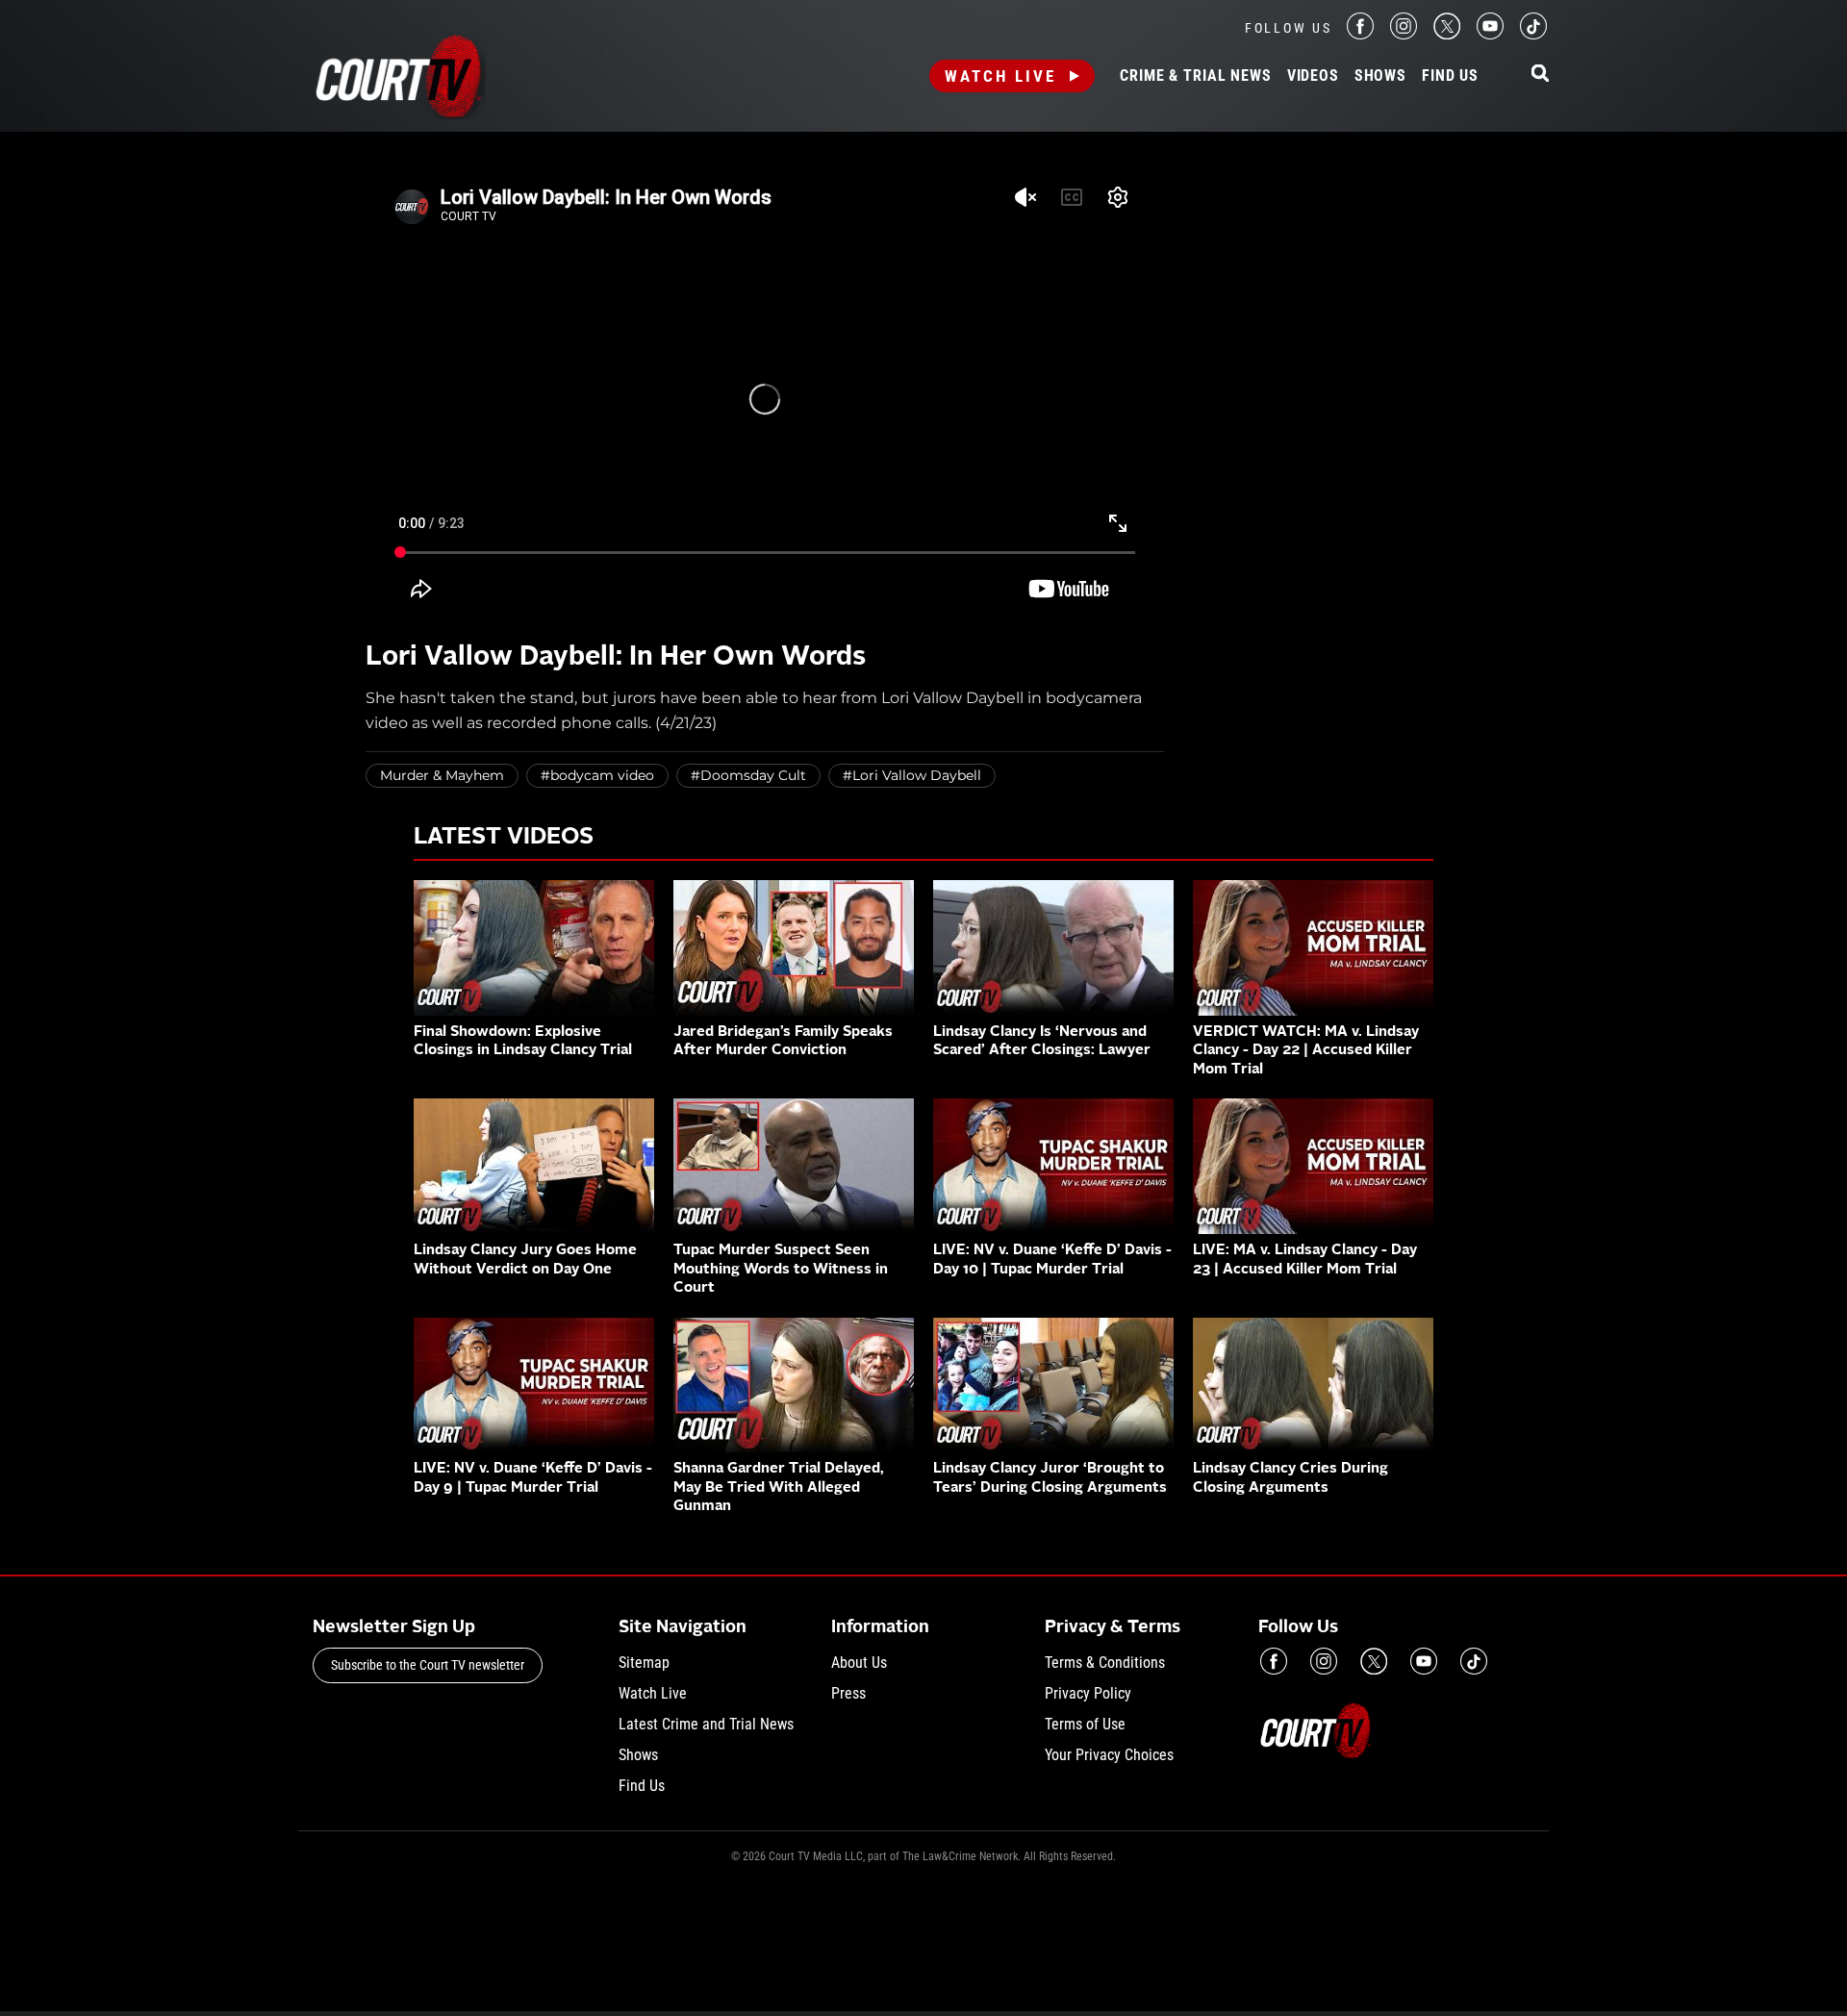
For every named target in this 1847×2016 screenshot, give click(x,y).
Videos (1313, 76)
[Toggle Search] (1540, 75)
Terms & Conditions (1105, 1663)
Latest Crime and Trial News (706, 1724)
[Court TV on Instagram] (1404, 34)
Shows (1380, 76)
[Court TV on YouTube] (1490, 34)
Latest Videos (504, 838)
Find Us (1450, 76)
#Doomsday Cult (748, 775)
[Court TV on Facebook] (1360, 34)
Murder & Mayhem (442, 775)
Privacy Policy (1088, 1693)
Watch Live (1000, 76)
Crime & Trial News (1195, 76)
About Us (859, 1663)
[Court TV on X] (1447, 34)
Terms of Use (1085, 1724)
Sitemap (644, 1663)
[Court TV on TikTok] (1533, 34)
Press (848, 1693)
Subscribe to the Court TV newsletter (428, 1665)
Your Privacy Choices (1109, 1755)
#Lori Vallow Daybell (912, 775)
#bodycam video (597, 775)
